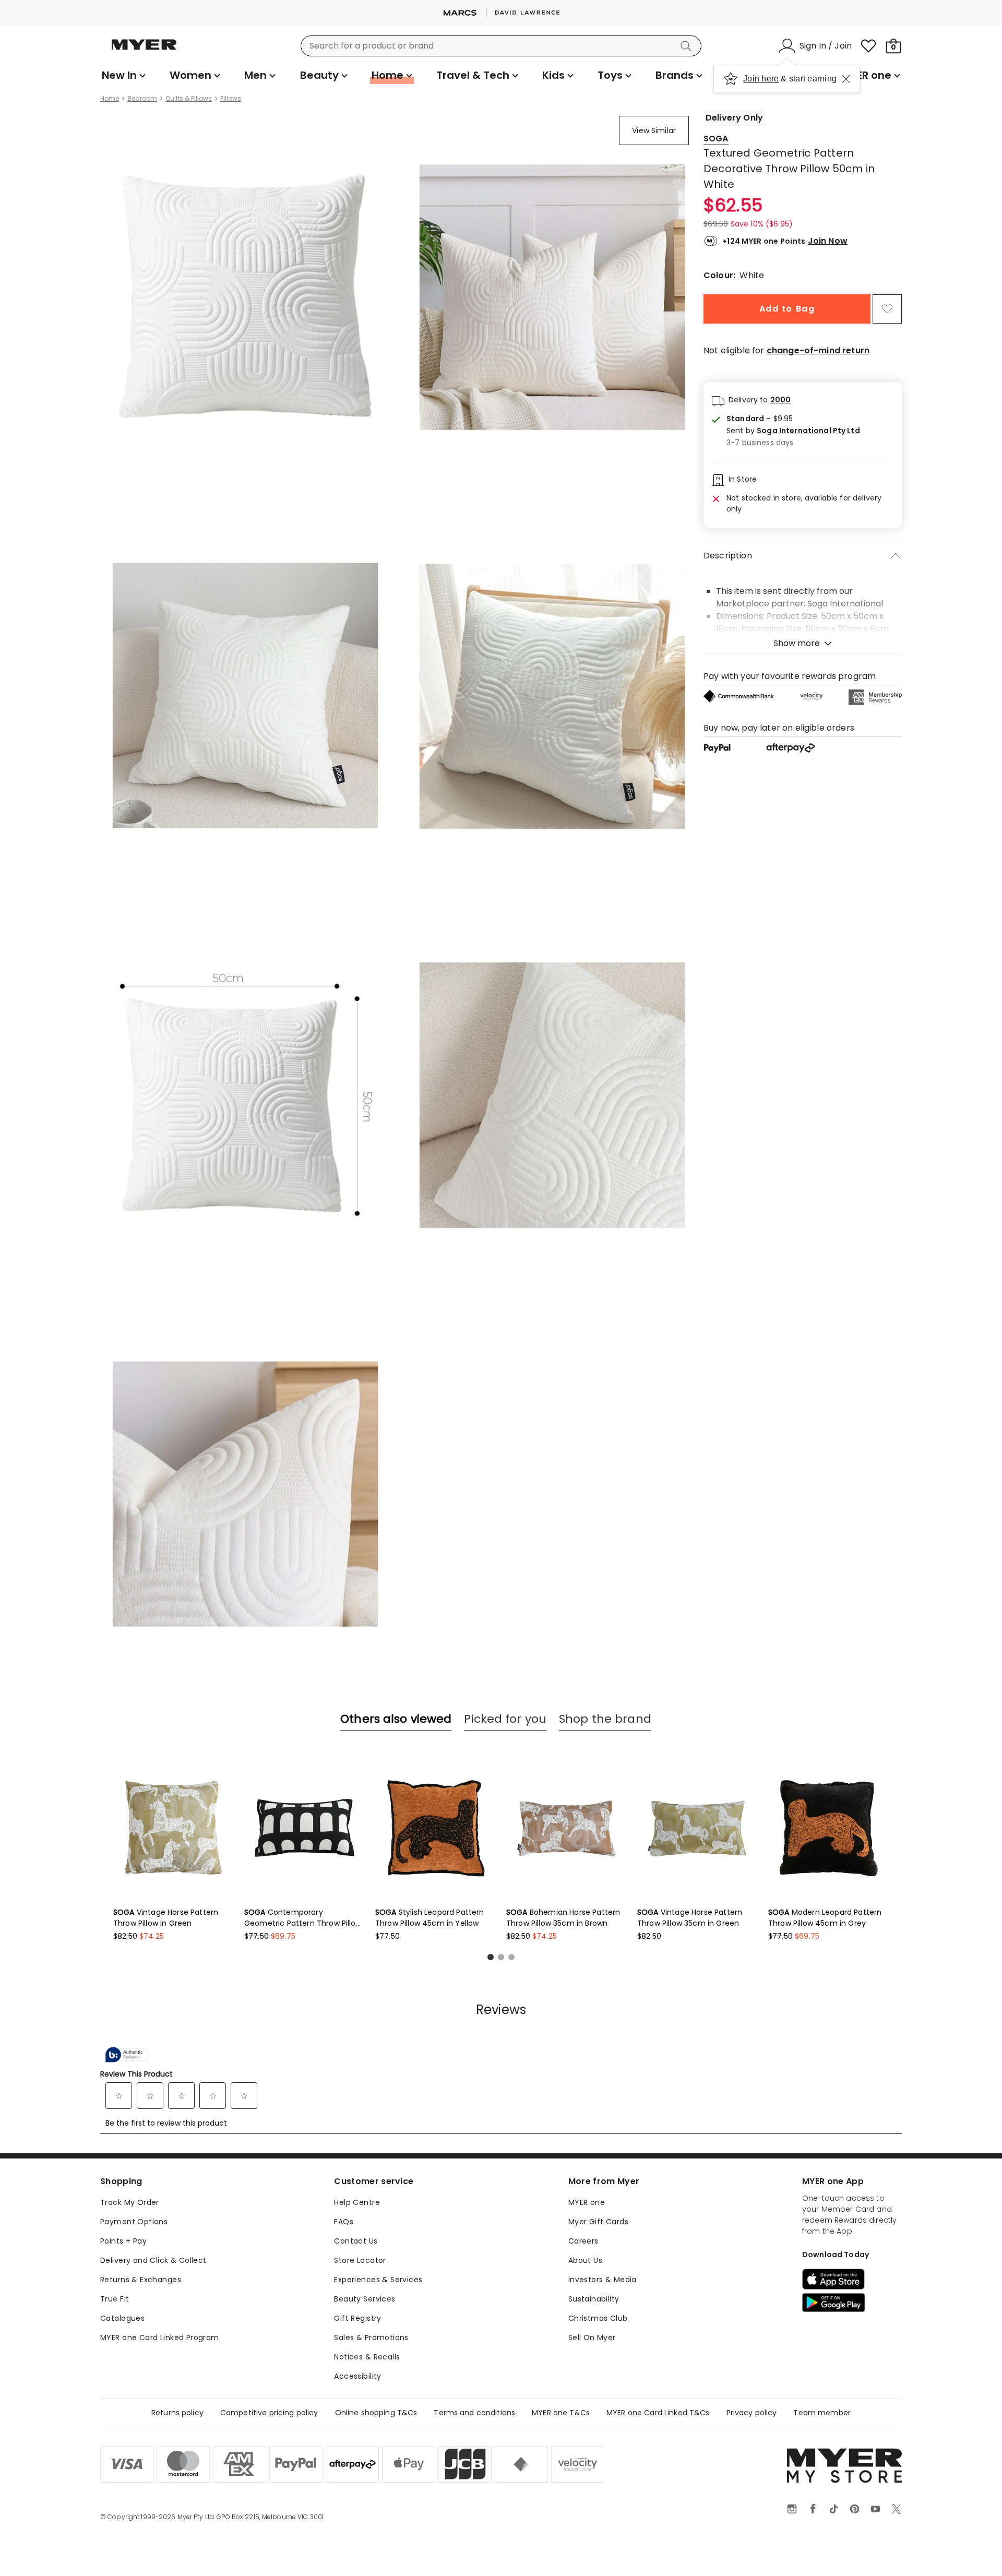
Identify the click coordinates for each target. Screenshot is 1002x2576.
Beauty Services (365, 2299)
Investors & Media (603, 2280)
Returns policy (177, 2413)
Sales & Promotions (371, 2338)
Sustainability (594, 2299)
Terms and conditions (474, 2413)
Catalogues (122, 2318)
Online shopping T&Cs (376, 2413)
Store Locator (360, 2260)
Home (110, 99)
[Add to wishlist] (887, 309)
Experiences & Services (378, 2280)
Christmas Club (598, 2318)
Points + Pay (123, 2241)
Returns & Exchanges (141, 2280)
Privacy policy (752, 2413)
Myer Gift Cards (598, 2222)
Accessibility (357, 2376)
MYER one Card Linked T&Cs (658, 2413)
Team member (822, 2413)
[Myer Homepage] (144, 51)
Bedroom (142, 99)
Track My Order (130, 2202)
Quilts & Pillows (189, 99)
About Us (585, 2260)
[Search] (688, 46)
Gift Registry (357, 2318)
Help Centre (357, 2202)
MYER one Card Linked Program (160, 2338)
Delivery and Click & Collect (153, 2260)
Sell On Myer (592, 2338)
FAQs (344, 2222)
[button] (793, 431)
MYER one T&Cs (561, 2413)
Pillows (231, 99)
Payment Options (134, 2222)
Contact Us (356, 2241)
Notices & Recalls (367, 2357)
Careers (583, 2241)
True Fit (115, 2299)
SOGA (716, 139)
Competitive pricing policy (269, 2413)
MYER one (587, 2202)
